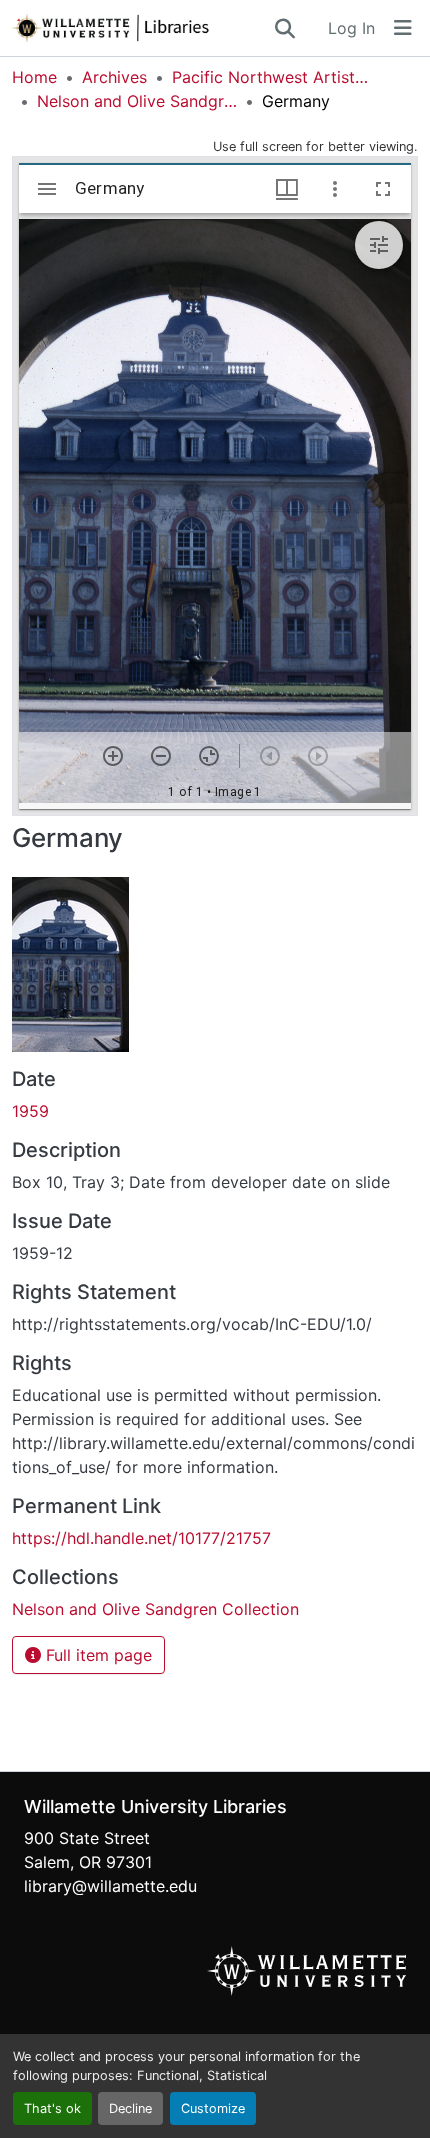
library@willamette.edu (110, 1886)
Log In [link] (351, 28)
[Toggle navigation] (403, 28)
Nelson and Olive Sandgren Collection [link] (137, 101)
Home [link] (34, 77)
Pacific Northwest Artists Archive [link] (272, 77)
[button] (142, 28)
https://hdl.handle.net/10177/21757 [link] (141, 1538)
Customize (213, 2108)
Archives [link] (114, 77)
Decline (130, 2108)
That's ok (52, 2108)
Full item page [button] (96, 1655)
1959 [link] (30, 1111)
